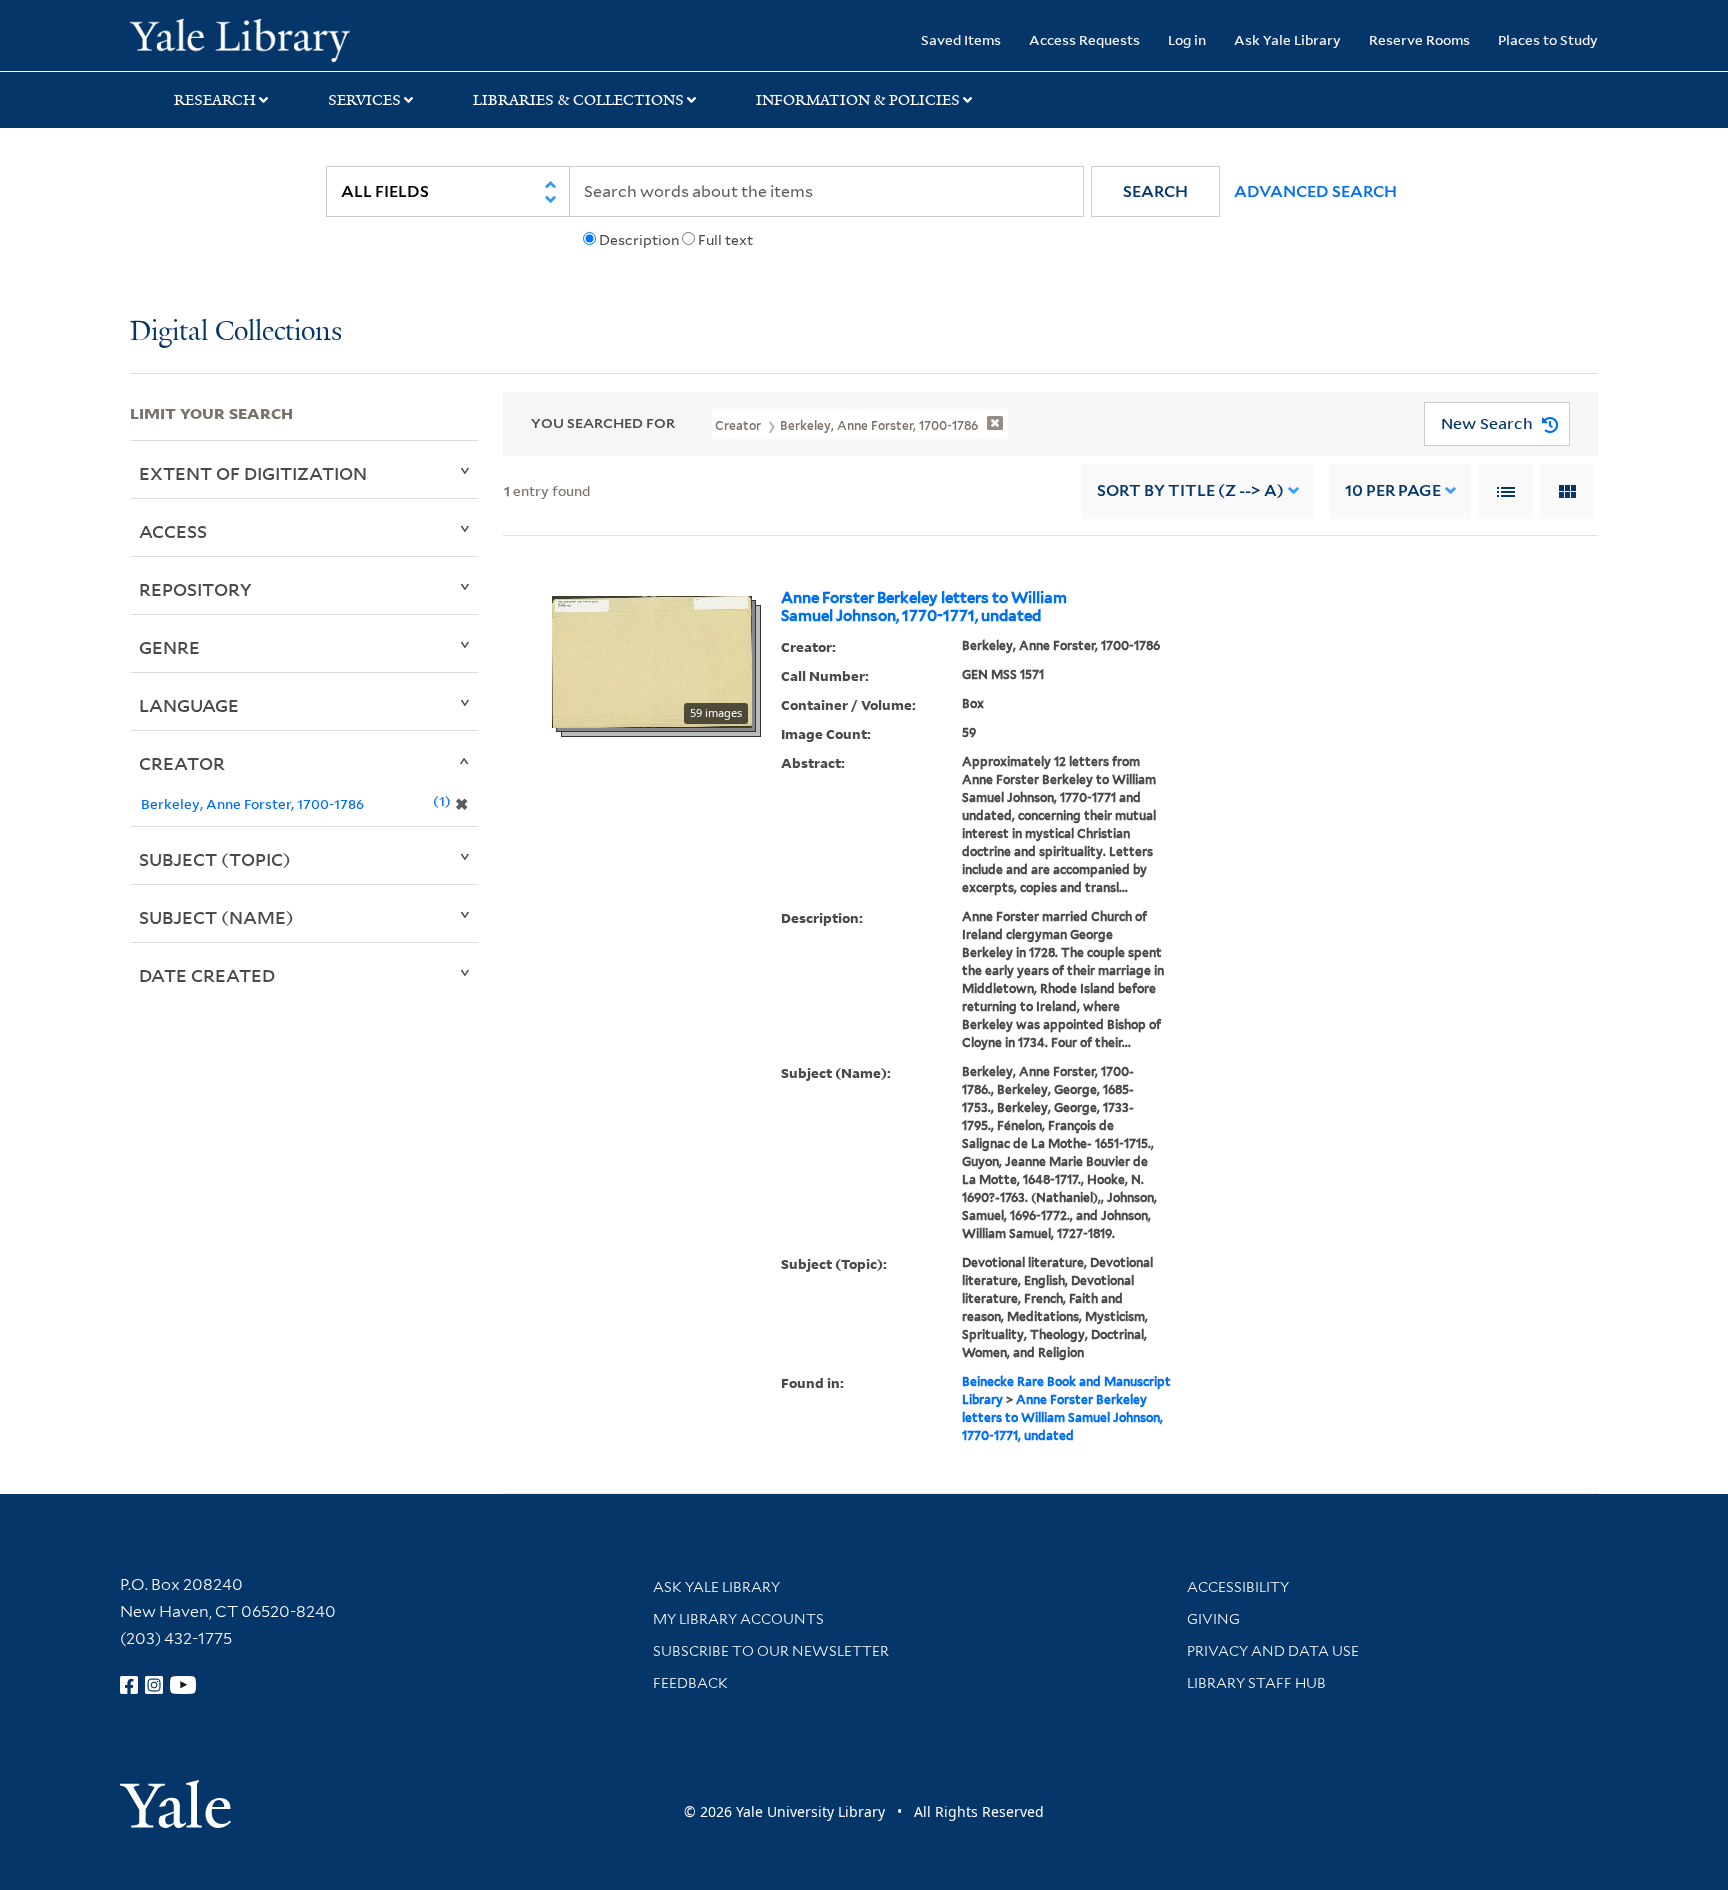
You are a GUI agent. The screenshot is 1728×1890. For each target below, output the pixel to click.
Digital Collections (236, 332)
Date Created (207, 975)
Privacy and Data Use (1273, 1651)
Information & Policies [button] (858, 100)
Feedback (690, 1683)
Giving (1213, 1619)
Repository (195, 589)
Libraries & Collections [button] (578, 100)
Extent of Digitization (253, 473)
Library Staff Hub (1256, 1683)
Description (639, 240)
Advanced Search (1315, 191)
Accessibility (1238, 1587)
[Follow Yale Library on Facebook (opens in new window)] (129, 1685)
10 (1393, 490)
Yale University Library (240, 38)
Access (173, 531)
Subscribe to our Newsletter (771, 1651)
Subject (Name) (216, 917)
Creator (182, 763)
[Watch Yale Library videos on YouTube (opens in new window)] (183, 1685)
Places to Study (1548, 39)
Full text (725, 240)
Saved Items (961, 39)
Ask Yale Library (1287, 39)
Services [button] (364, 100)
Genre (169, 647)
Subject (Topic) (215, 859)
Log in (1187, 39)
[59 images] (652, 660)
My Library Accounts (738, 1619)
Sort (1190, 490)
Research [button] (215, 100)
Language (189, 705)
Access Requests (1084, 39)
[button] (1155, 191)
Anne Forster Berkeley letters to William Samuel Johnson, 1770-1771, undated (924, 607)
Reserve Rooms (1419, 39)
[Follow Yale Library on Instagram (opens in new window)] (154, 1685)
